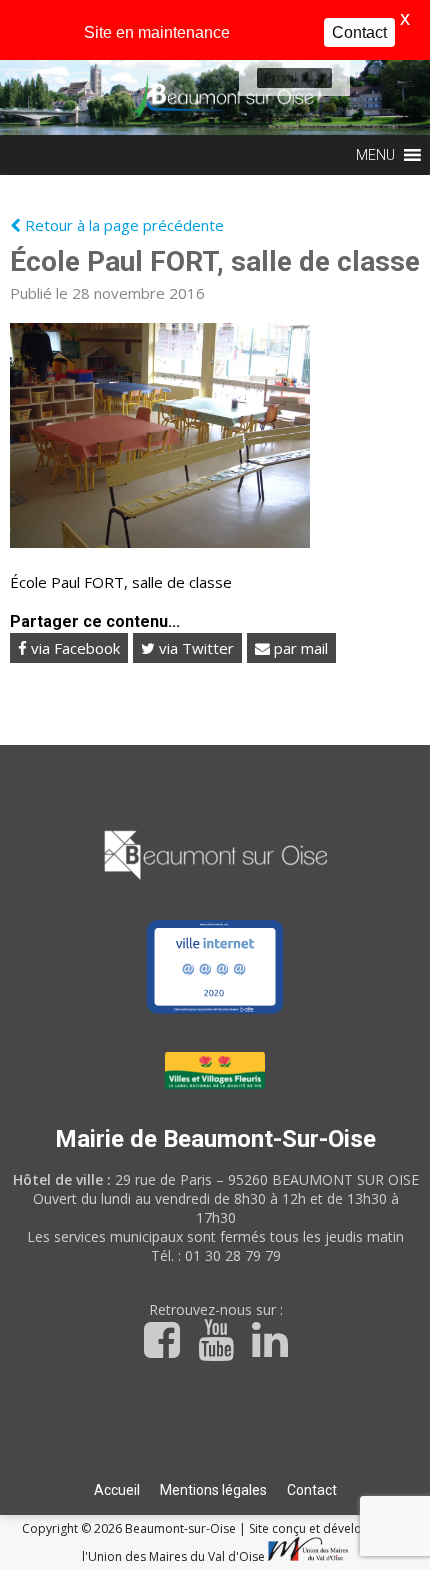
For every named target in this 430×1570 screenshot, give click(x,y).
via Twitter (194, 648)
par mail (299, 648)
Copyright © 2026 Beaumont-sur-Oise (130, 1528)
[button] (280, 78)
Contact (312, 1490)
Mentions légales (213, 1490)
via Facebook (73, 648)
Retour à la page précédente (122, 225)
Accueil (117, 1490)
